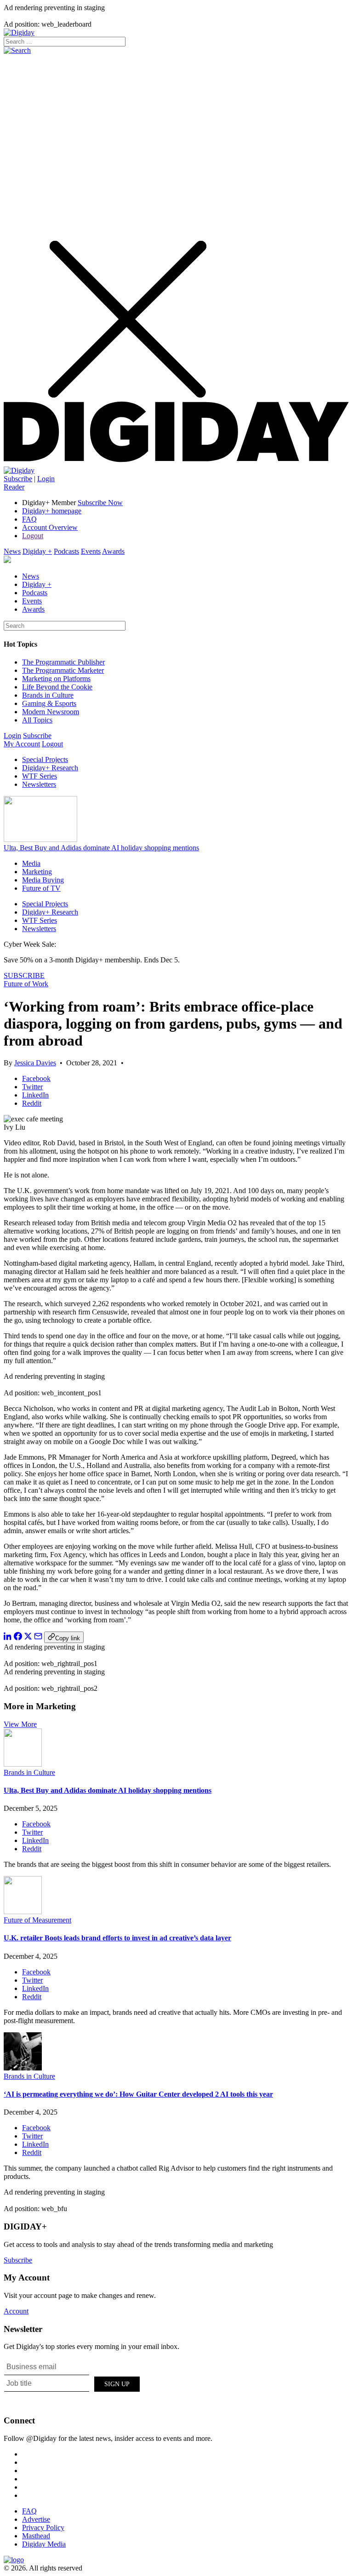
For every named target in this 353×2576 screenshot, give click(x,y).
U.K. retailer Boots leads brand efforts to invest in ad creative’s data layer (117, 1938)
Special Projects (45, 759)
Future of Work (26, 984)
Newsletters (39, 784)
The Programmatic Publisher (63, 662)
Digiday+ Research (50, 768)
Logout (33, 536)
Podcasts (66, 551)
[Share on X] (28, 1638)
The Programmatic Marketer (63, 670)
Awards (113, 551)
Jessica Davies (35, 1063)
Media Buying (43, 880)
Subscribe (18, 479)
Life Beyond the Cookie (57, 687)
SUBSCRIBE (24, 975)
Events (91, 551)
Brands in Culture (48, 695)
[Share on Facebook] (18, 1638)
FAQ (29, 519)
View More (20, 1724)
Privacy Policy (43, 2528)
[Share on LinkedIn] (8, 1638)
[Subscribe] (19, 470)
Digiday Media (44, 2544)
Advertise (36, 2519)
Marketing (37, 872)
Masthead (36, 2536)
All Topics (37, 720)
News (12, 551)
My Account (22, 744)
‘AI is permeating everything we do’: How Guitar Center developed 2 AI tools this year (138, 2094)
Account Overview (50, 527)
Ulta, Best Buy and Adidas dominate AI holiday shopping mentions (101, 848)
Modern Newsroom (51, 712)
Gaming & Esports (49, 703)
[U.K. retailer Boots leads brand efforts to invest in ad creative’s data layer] (23, 1912)
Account (16, 2311)
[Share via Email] (38, 1638)
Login (46, 479)
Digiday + (37, 551)
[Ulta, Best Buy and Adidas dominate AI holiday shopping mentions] (23, 1764)
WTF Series (40, 776)
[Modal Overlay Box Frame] (73, 2383)
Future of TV (41, 888)
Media (31, 863)
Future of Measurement (37, 1920)
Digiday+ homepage (52, 511)
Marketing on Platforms (56, 679)
